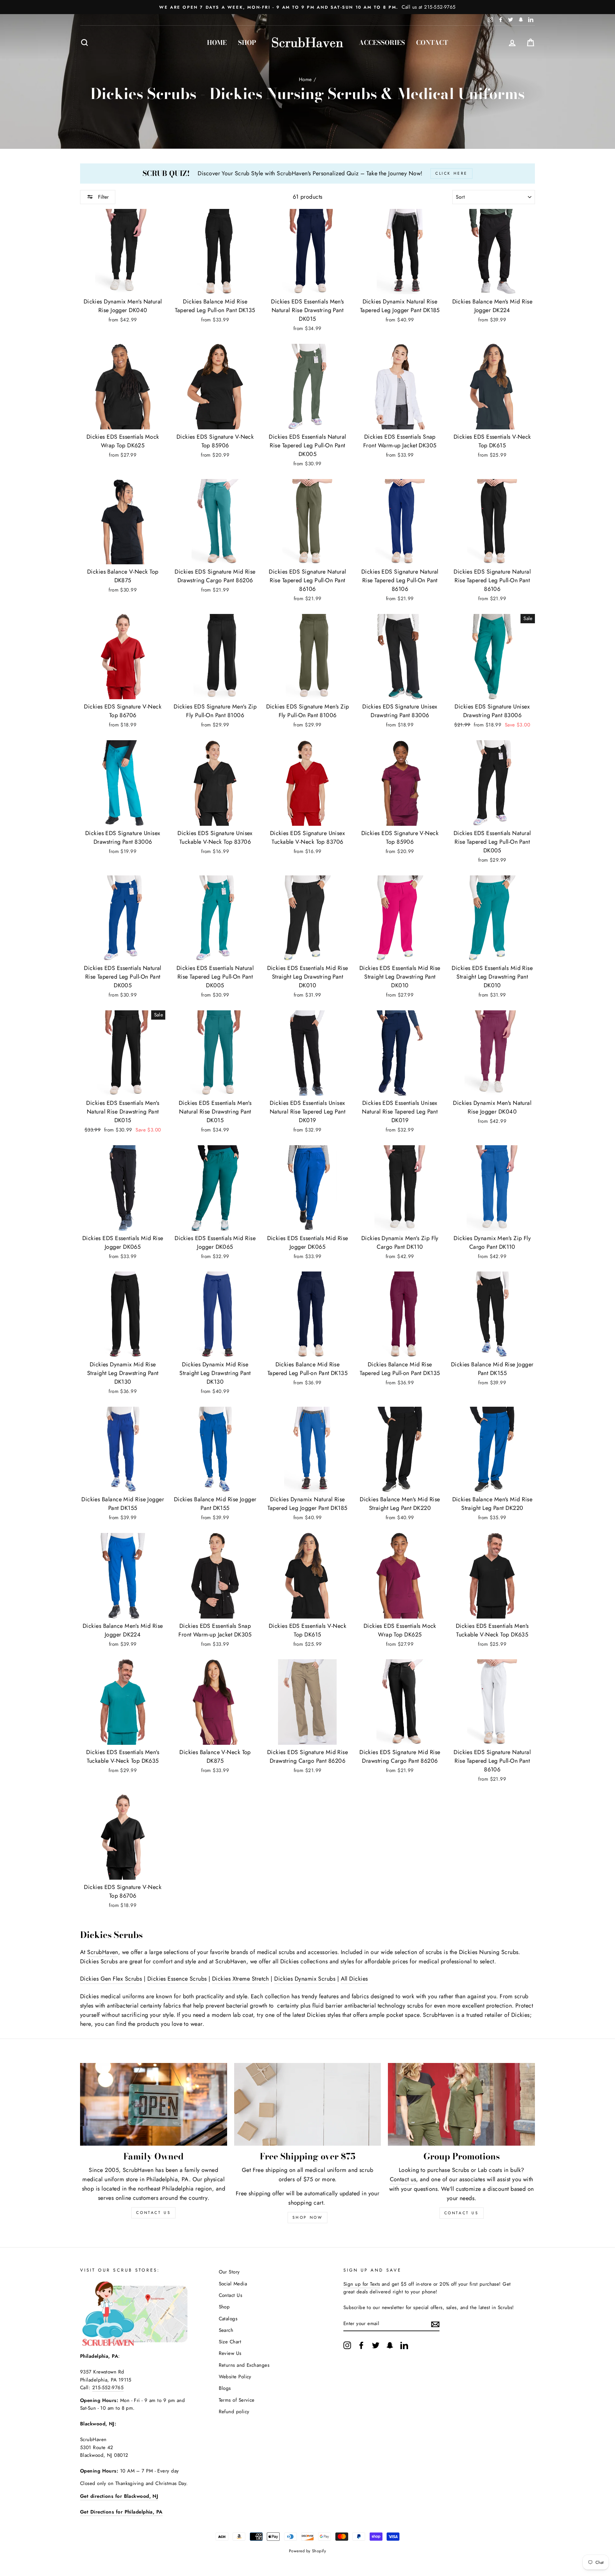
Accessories (382, 42)
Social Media (233, 2284)
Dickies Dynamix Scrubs (305, 1979)
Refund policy (234, 2412)
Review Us (230, 2353)
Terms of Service (237, 2400)
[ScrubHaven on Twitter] (376, 2345)
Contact (432, 42)
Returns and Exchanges (244, 2365)
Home (217, 42)
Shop (247, 42)
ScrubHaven (103, 1952)
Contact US (153, 2213)
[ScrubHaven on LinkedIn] (404, 2345)
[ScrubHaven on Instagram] (347, 2345)
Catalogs (228, 2319)
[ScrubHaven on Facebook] (361, 2345)
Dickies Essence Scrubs (177, 1979)
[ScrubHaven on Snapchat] (390, 2345)
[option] (307, 7)
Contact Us (462, 2213)
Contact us (403, 2179)
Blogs (225, 2388)
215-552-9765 (108, 2388)
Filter (102, 197)
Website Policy (235, 2377)
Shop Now (308, 2217)
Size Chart (230, 2342)
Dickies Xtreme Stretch (241, 1979)
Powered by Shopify (307, 2551)
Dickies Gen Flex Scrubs (111, 1979)
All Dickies (354, 1979)
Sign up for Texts (362, 2284)
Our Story (229, 2272)
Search (226, 2330)
